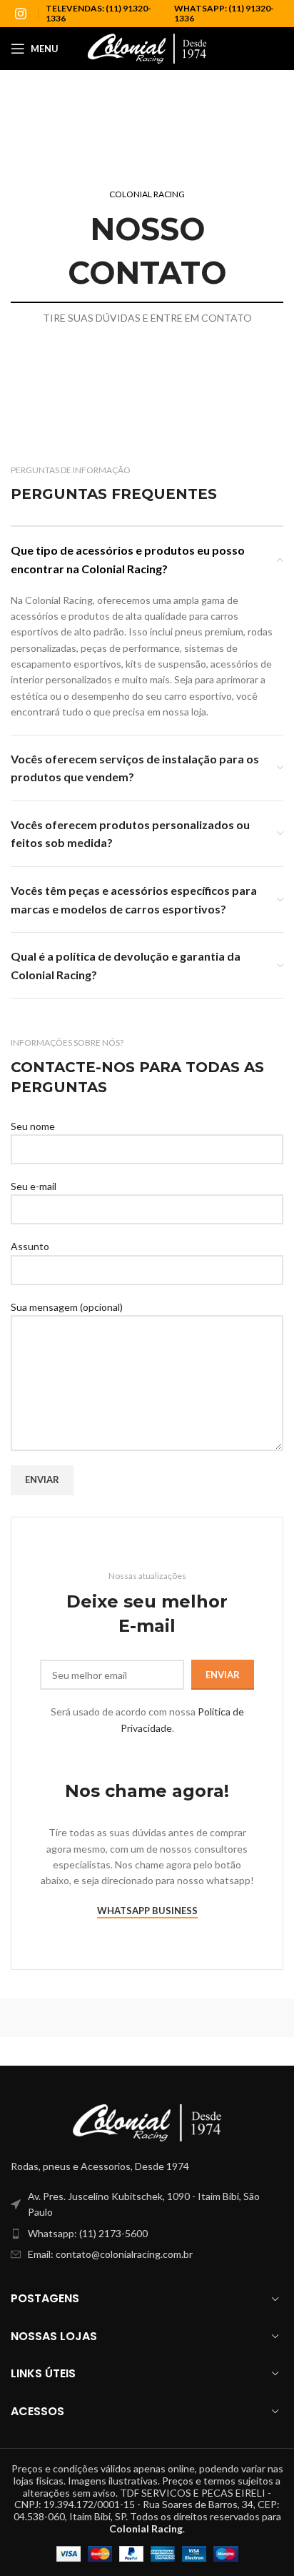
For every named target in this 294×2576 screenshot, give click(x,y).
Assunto (30, 1246)
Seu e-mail (34, 1186)
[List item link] (147, 2234)
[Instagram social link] (21, 14)
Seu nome (33, 1126)
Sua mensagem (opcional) (67, 1307)
